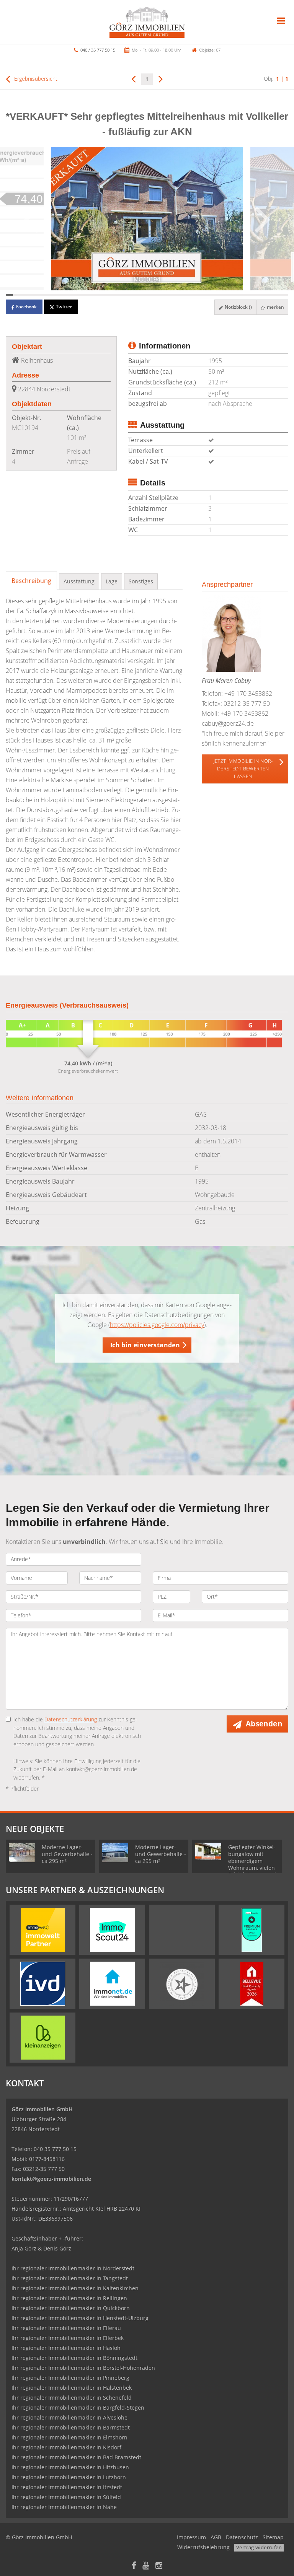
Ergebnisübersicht (35, 79)
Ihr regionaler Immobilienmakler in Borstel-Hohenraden (83, 2368)
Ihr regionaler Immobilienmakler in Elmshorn (69, 2437)
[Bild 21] (158, 295)
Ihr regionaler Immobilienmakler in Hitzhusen (70, 2467)
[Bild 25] (188, 295)
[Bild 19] (143, 295)
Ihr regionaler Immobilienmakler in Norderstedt (73, 2268)
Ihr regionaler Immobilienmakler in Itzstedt (67, 2487)
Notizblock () (238, 307)
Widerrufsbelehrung (203, 2547)
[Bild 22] (166, 295)
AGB (216, 2537)
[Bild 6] (47, 295)
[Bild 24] (180, 295)
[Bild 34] (254, 295)
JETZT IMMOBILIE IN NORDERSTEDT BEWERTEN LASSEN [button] (243, 769)
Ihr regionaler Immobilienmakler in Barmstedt (71, 2427)
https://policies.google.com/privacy (157, 1325)
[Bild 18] (136, 295)
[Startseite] (147, 22)
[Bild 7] (54, 295)
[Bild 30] (225, 295)
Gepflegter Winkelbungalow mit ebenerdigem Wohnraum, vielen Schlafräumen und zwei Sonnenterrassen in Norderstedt (253, 1868)
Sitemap (273, 2537)
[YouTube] (146, 2566)
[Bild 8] (61, 295)
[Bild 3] (24, 295)
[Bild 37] (277, 295)
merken (275, 307)
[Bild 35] (262, 295)
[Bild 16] (121, 295)
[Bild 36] (269, 295)
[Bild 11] (84, 295)
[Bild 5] (39, 295)
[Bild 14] (106, 295)
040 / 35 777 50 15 (98, 50)
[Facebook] (134, 2566)
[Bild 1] (9, 295)
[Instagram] (159, 2566)
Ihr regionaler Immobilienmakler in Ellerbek (68, 2338)
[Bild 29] (217, 295)
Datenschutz (242, 2537)
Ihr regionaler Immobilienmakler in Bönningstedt (74, 2358)
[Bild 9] (69, 295)
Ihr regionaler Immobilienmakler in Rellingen (69, 2298)
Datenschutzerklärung (71, 1719)
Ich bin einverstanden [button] (145, 1345)
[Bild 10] (76, 295)
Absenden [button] (264, 1724)
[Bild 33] (247, 295)
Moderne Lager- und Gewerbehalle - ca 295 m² (67, 1854)
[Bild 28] (210, 295)
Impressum (191, 2537)
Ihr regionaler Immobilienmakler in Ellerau (66, 2328)
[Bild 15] (114, 295)
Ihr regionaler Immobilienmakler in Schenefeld (72, 2398)
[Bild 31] (232, 295)
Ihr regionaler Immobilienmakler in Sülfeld (66, 2497)
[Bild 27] (203, 295)
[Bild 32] (240, 295)
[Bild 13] (99, 295)
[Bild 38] (284, 295)
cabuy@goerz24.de (228, 723)
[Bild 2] (17, 295)
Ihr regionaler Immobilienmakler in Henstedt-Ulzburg (80, 2318)
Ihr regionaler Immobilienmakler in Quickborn (71, 2308)
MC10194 (25, 428)
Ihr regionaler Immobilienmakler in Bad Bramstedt (76, 2457)
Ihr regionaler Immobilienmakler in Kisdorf (66, 2447)
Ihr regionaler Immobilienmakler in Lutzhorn (69, 2477)
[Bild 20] (151, 295)
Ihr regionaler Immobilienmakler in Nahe (64, 2507)
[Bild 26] (195, 295)
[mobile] (281, 21)
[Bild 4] (32, 295)
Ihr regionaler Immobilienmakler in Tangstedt (70, 2278)
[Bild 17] (128, 295)
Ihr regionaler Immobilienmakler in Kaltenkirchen (75, 2288)
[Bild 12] (91, 295)
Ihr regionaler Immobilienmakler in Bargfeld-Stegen (78, 2407)
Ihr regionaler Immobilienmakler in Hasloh (66, 2348)
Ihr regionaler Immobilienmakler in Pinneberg (70, 2378)
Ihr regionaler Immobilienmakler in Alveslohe (69, 2417)
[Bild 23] (173, 295)
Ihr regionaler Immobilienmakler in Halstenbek (72, 2388)
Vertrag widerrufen (259, 2547)
